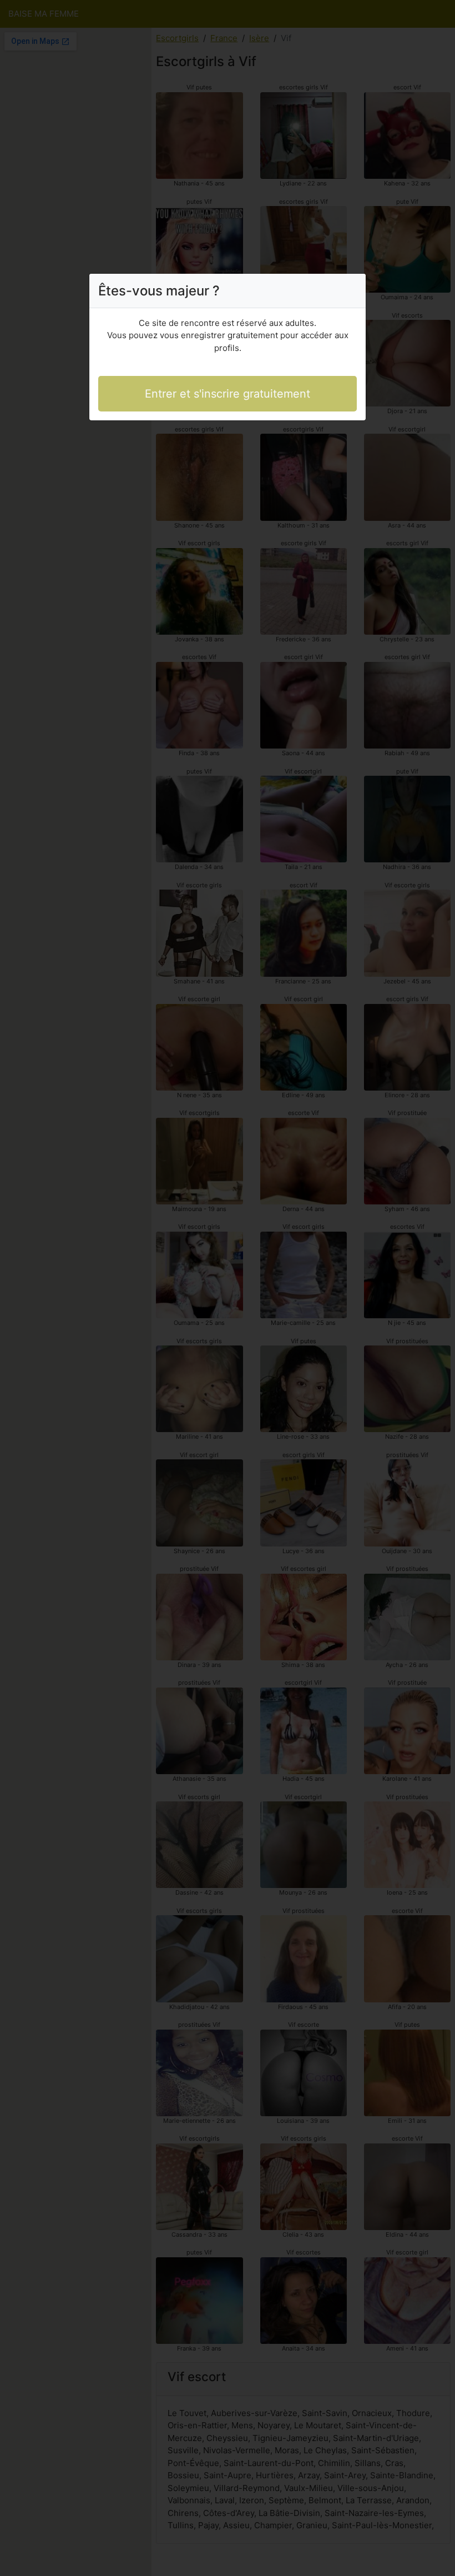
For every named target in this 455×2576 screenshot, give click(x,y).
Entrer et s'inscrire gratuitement (228, 394)
